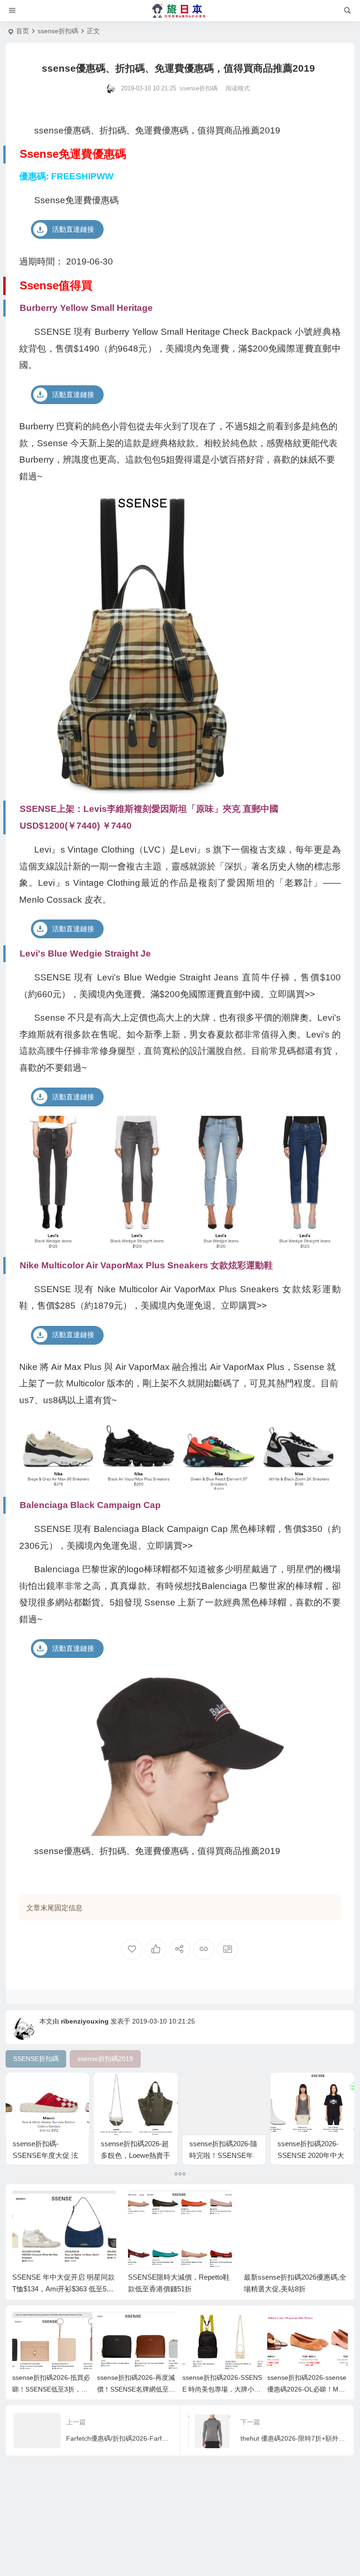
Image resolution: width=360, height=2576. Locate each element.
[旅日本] (180, 11)
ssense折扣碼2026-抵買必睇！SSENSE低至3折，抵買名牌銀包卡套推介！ (51, 2389)
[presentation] (293, 2206)
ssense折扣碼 (58, 31)
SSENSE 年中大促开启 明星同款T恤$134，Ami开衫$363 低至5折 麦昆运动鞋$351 (64, 2289)
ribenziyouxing (85, 2021)
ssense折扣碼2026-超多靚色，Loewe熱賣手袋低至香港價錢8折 (135, 2155)
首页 (22, 31)
